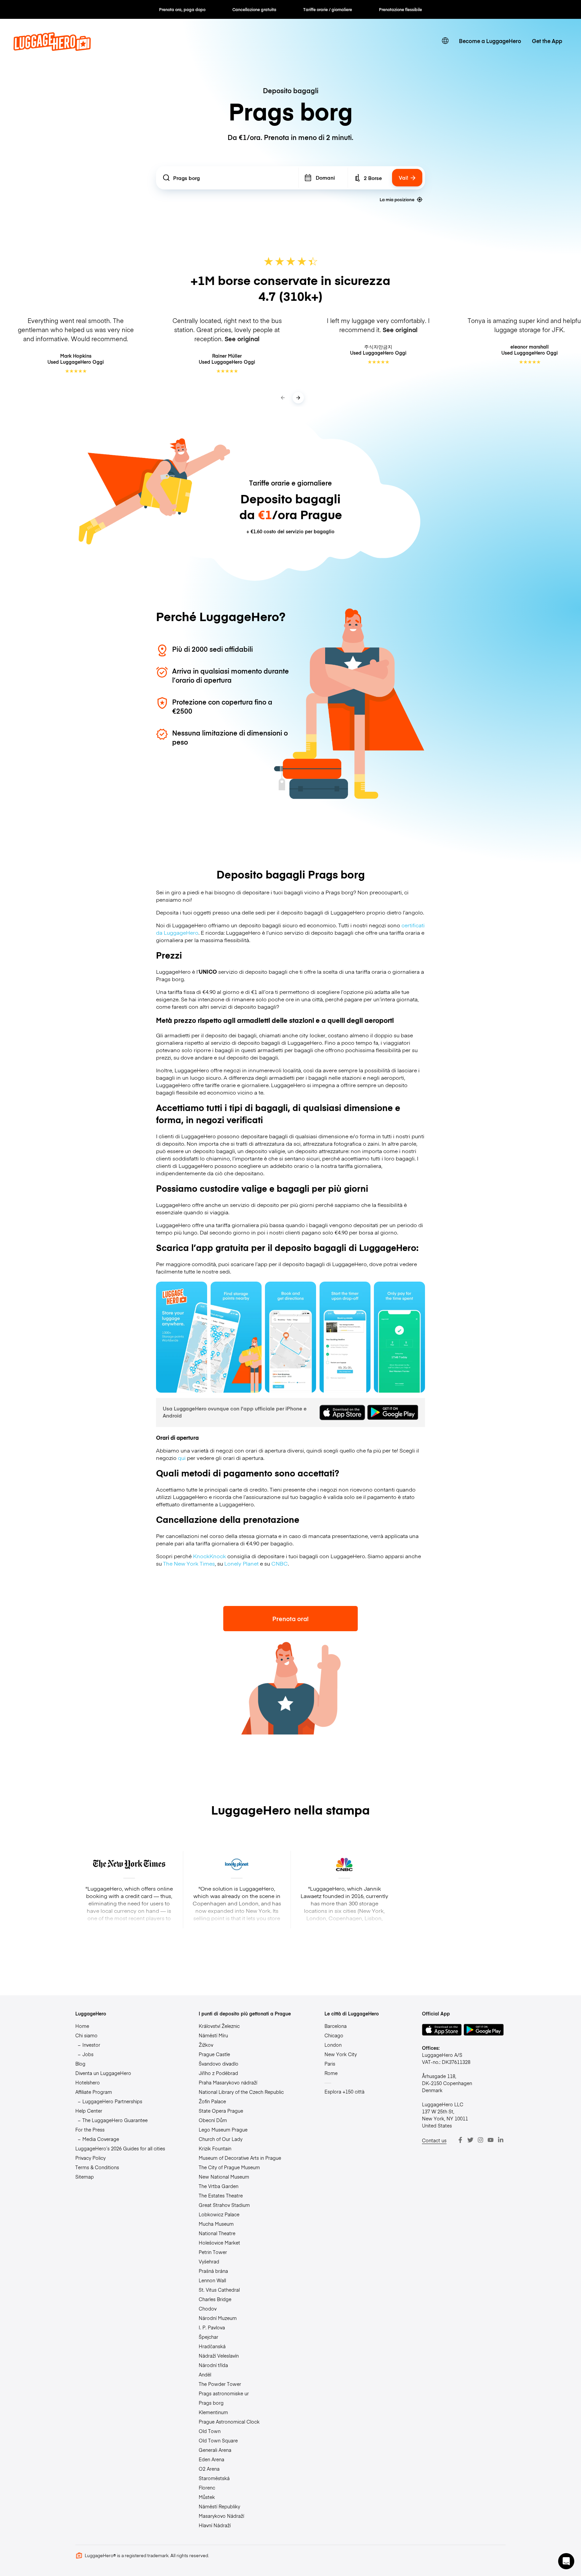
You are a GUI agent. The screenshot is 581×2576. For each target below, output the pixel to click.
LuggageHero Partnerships (112, 2101)
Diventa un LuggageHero (103, 2073)
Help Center (89, 2111)
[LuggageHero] (52, 48)
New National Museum (224, 2177)
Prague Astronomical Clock (229, 2422)
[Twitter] (470, 2140)
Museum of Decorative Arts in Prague (240, 2158)
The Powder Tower (220, 2384)
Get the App (547, 41)
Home (82, 2026)
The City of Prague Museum (229, 2167)
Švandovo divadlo (219, 2064)
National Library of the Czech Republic (241, 2092)
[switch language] (445, 41)
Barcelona (336, 2026)
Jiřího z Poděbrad (218, 2073)
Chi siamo (86, 2035)
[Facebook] (460, 2140)
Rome (331, 2073)
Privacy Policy (90, 2158)
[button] (566, 2561)
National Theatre (217, 2233)
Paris (330, 2064)
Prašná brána (213, 2271)
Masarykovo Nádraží (221, 2516)
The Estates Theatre (221, 2195)
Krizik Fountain (215, 2148)
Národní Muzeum (218, 2318)
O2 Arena (209, 2469)
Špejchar (208, 2337)
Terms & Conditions (97, 2167)
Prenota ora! (290, 1619)
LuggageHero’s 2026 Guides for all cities (120, 2148)
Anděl (205, 2374)
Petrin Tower (213, 2252)
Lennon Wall (212, 2280)
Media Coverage (101, 2139)
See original (242, 339)
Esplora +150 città (344, 2091)
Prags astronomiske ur (224, 2393)
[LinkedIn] (501, 2140)
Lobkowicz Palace (219, 2214)
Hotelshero (88, 2082)
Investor (91, 2045)
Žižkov (206, 2045)
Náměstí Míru (213, 2035)
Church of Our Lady (221, 2139)
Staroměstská (214, 2478)
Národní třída (213, 2365)
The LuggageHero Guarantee (115, 2120)
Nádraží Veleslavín (219, 2356)
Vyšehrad (209, 2261)
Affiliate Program (94, 2092)
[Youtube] (491, 2140)
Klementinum (213, 2412)
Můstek (207, 2497)
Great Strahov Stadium (224, 2205)
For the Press (90, 2130)
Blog (80, 2064)
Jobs (88, 2054)
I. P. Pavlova (212, 2327)
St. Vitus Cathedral (219, 2290)
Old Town (210, 2431)
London (333, 2045)
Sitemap (85, 2177)
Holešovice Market (219, 2243)
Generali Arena (215, 2450)
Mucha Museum (216, 2224)
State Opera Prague (221, 2111)
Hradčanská (212, 2346)
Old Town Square (218, 2440)
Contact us (434, 2140)
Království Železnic (219, 2026)
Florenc (207, 2488)
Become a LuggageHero (490, 41)
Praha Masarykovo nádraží (228, 2082)
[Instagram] (480, 2140)
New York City (341, 2054)
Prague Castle (214, 2054)
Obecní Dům (213, 2120)
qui (182, 1458)
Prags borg (211, 2403)
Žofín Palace (212, 2101)
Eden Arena (211, 2459)
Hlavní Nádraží (215, 2525)
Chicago (334, 2035)
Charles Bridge (215, 2299)
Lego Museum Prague (223, 2130)
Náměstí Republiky (219, 2506)
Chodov (208, 2309)
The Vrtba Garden (219, 2186)
